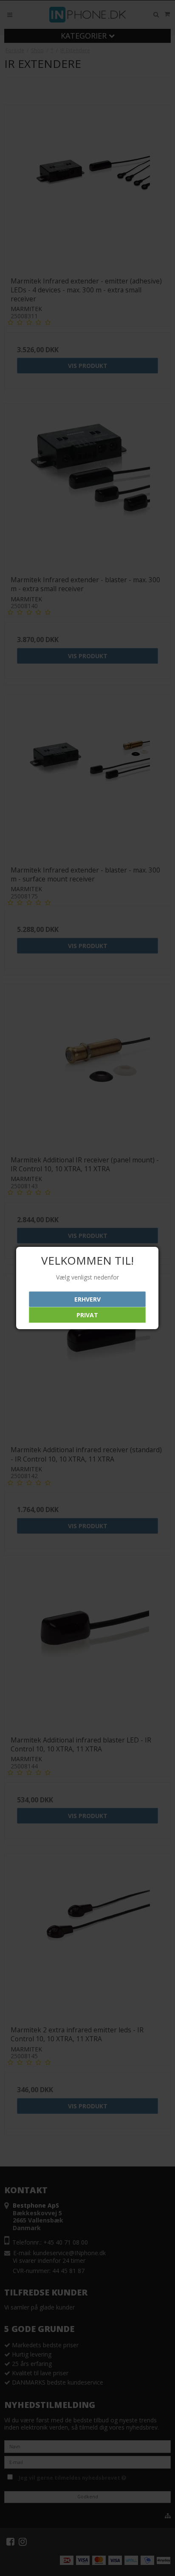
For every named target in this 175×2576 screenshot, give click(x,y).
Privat (87, 1315)
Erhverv (87, 1299)
